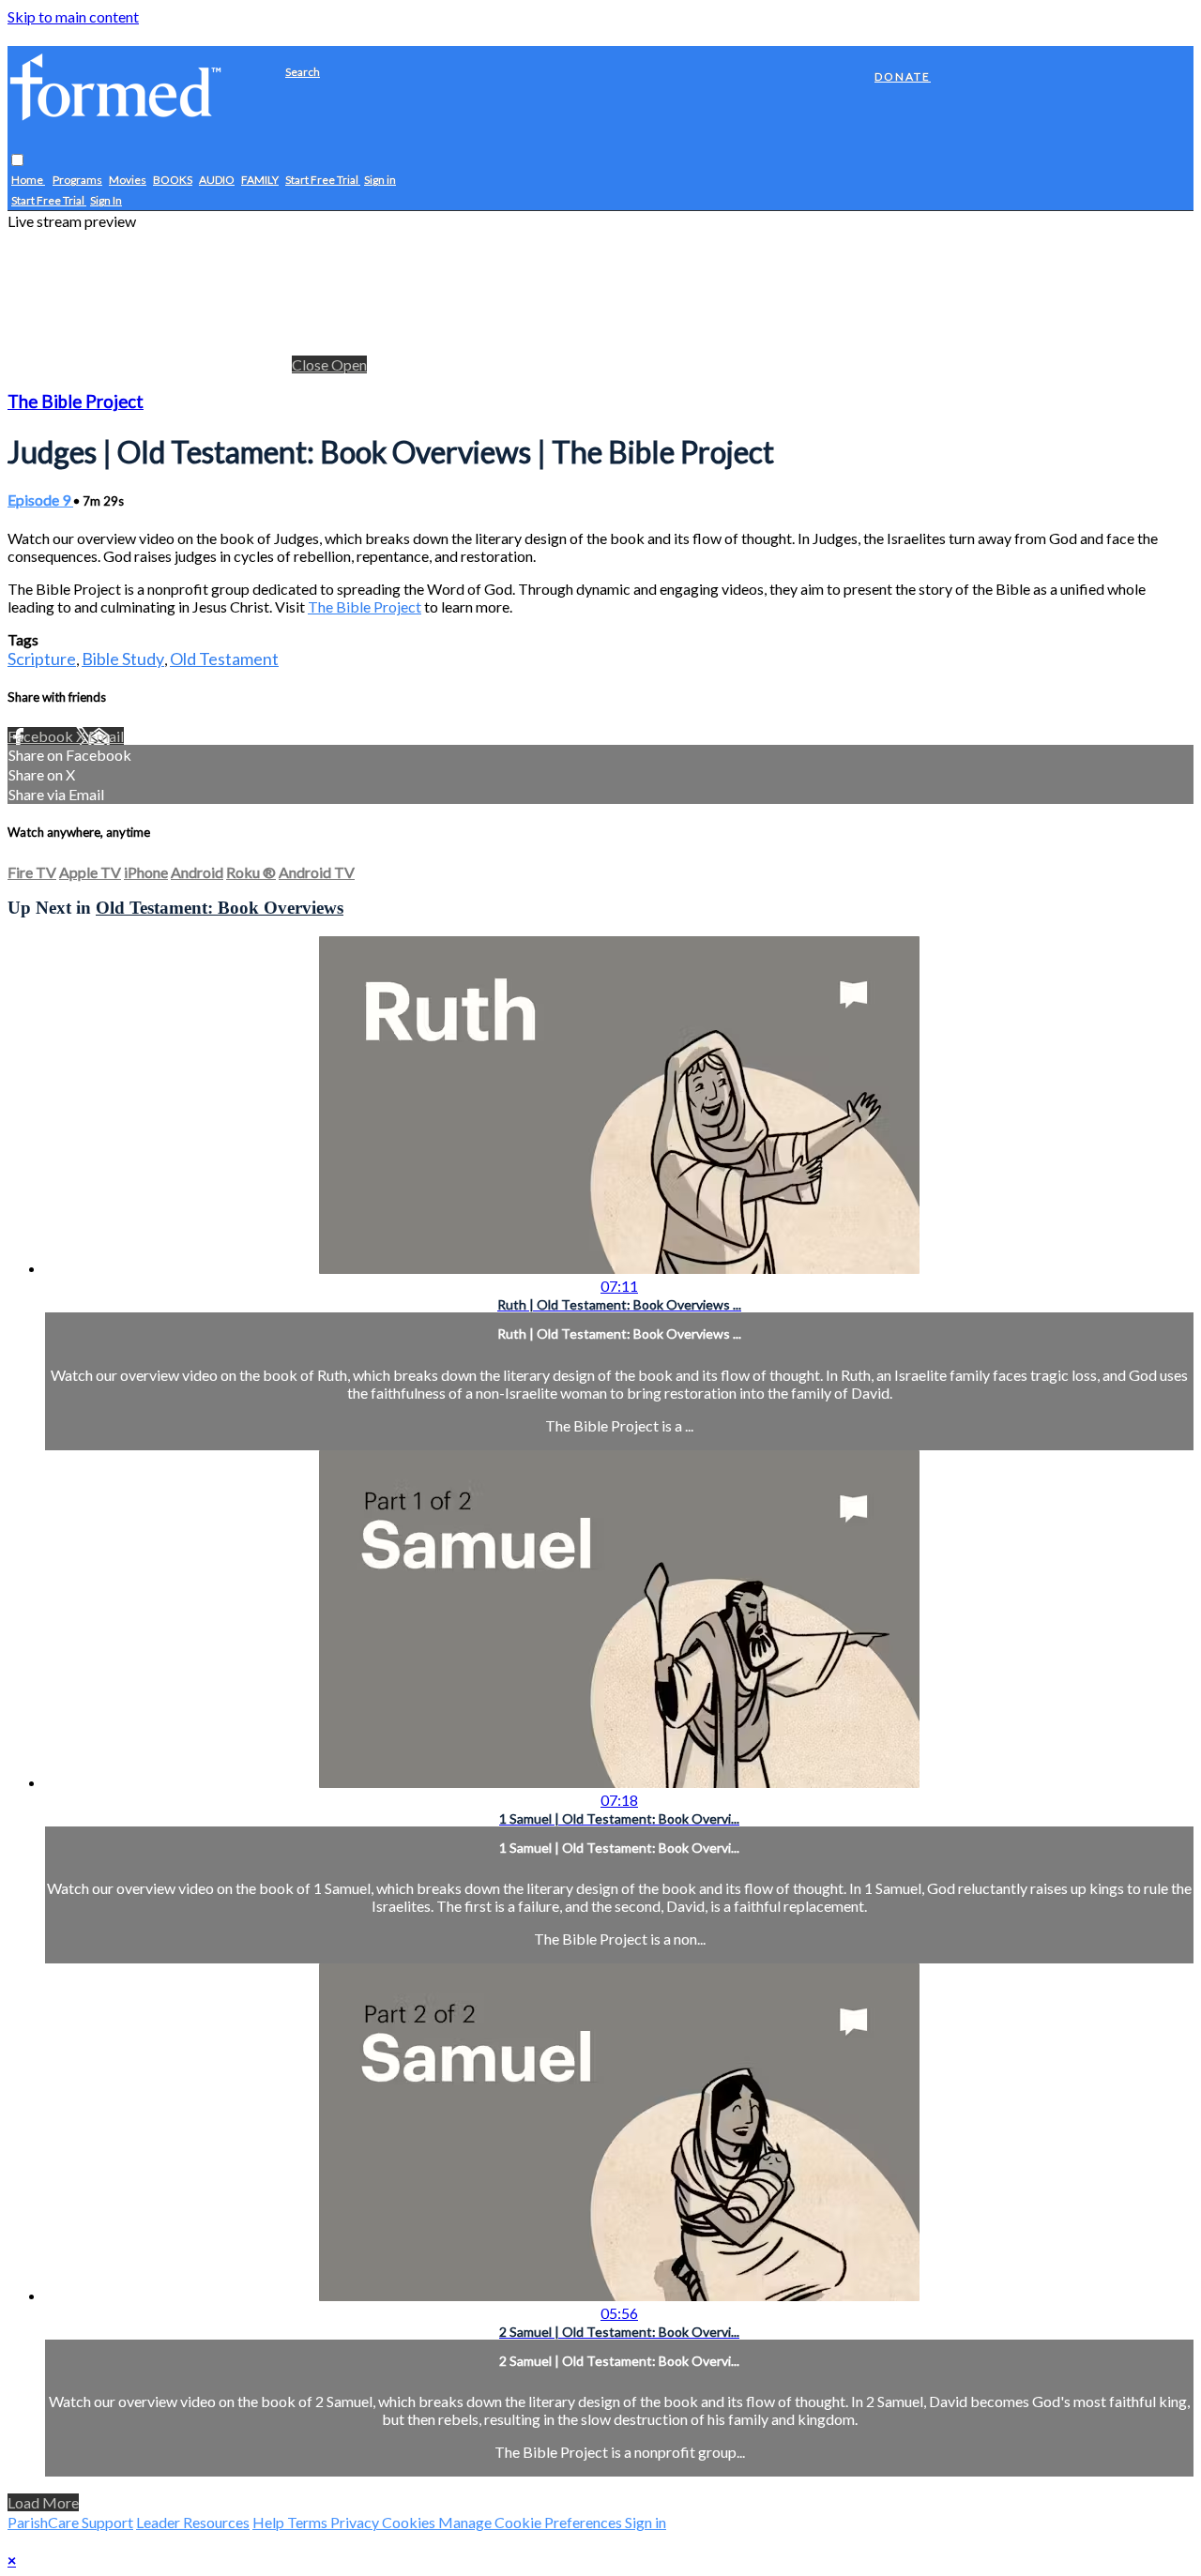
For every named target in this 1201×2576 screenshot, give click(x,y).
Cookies (410, 2522)
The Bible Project (76, 402)
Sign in (380, 181)
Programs (77, 181)
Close (312, 364)
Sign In (106, 201)
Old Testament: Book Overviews (220, 908)
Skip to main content (73, 16)
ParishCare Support (70, 2522)
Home (28, 181)
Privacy (356, 2522)
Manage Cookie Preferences (532, 2522)
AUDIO (217, 181)
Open (349, 364)
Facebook (42, 736)
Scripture (42, 659)
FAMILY (260, 181)
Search (303, 72)
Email (106, 736)
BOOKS (173, 181)
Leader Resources (193, 2522)
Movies (128, 181)
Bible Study (123, 659)
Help (270, 2522)
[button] (17, 161)
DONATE (903, 76)
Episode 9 (40, 500)
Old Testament (224, 659)
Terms (309, 2522)
